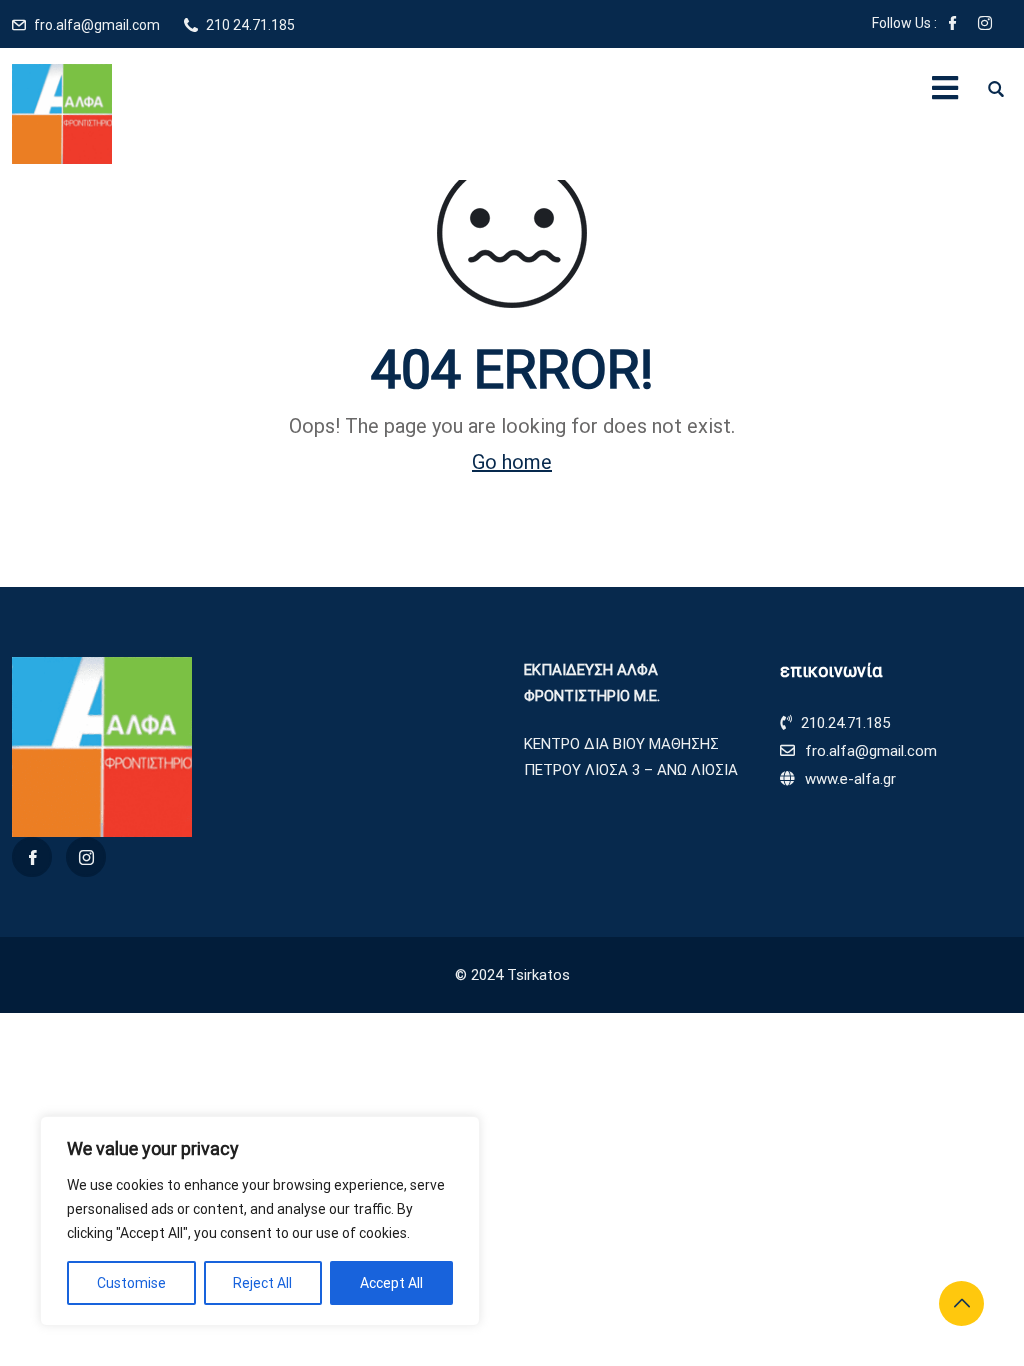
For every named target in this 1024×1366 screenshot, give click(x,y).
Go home (512, 462)
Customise (131, 1283)
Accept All (391, 1283)
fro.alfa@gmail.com (97, 25)
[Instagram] (985, 25)
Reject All (262, 1283)
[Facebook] (953, 25)
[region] (260, 1221)
